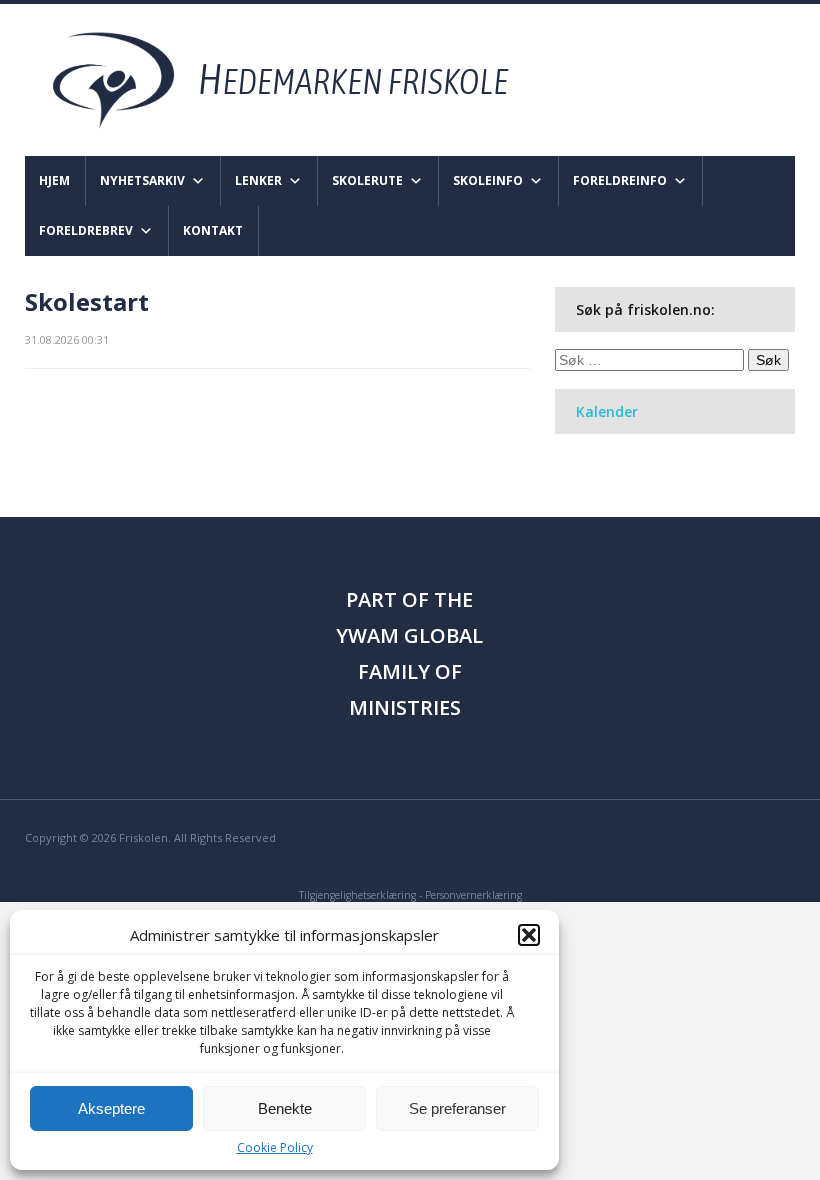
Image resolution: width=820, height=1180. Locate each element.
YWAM (367, 635)
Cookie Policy (275, 1147)
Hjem (54, 180)
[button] (529, 935)
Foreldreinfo (620, 180)
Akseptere (111, 1108)
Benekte (285, 1108)
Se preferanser (457, 1108)
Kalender (607, 411)
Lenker (258, 180)
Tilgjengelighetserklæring (357, 895)
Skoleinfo (488, 180)
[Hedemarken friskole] (298, 78)
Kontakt (213, 230)
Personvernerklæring (473, 895)
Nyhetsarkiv (142, 180)
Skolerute (367, 180)
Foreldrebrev (86, 230)
